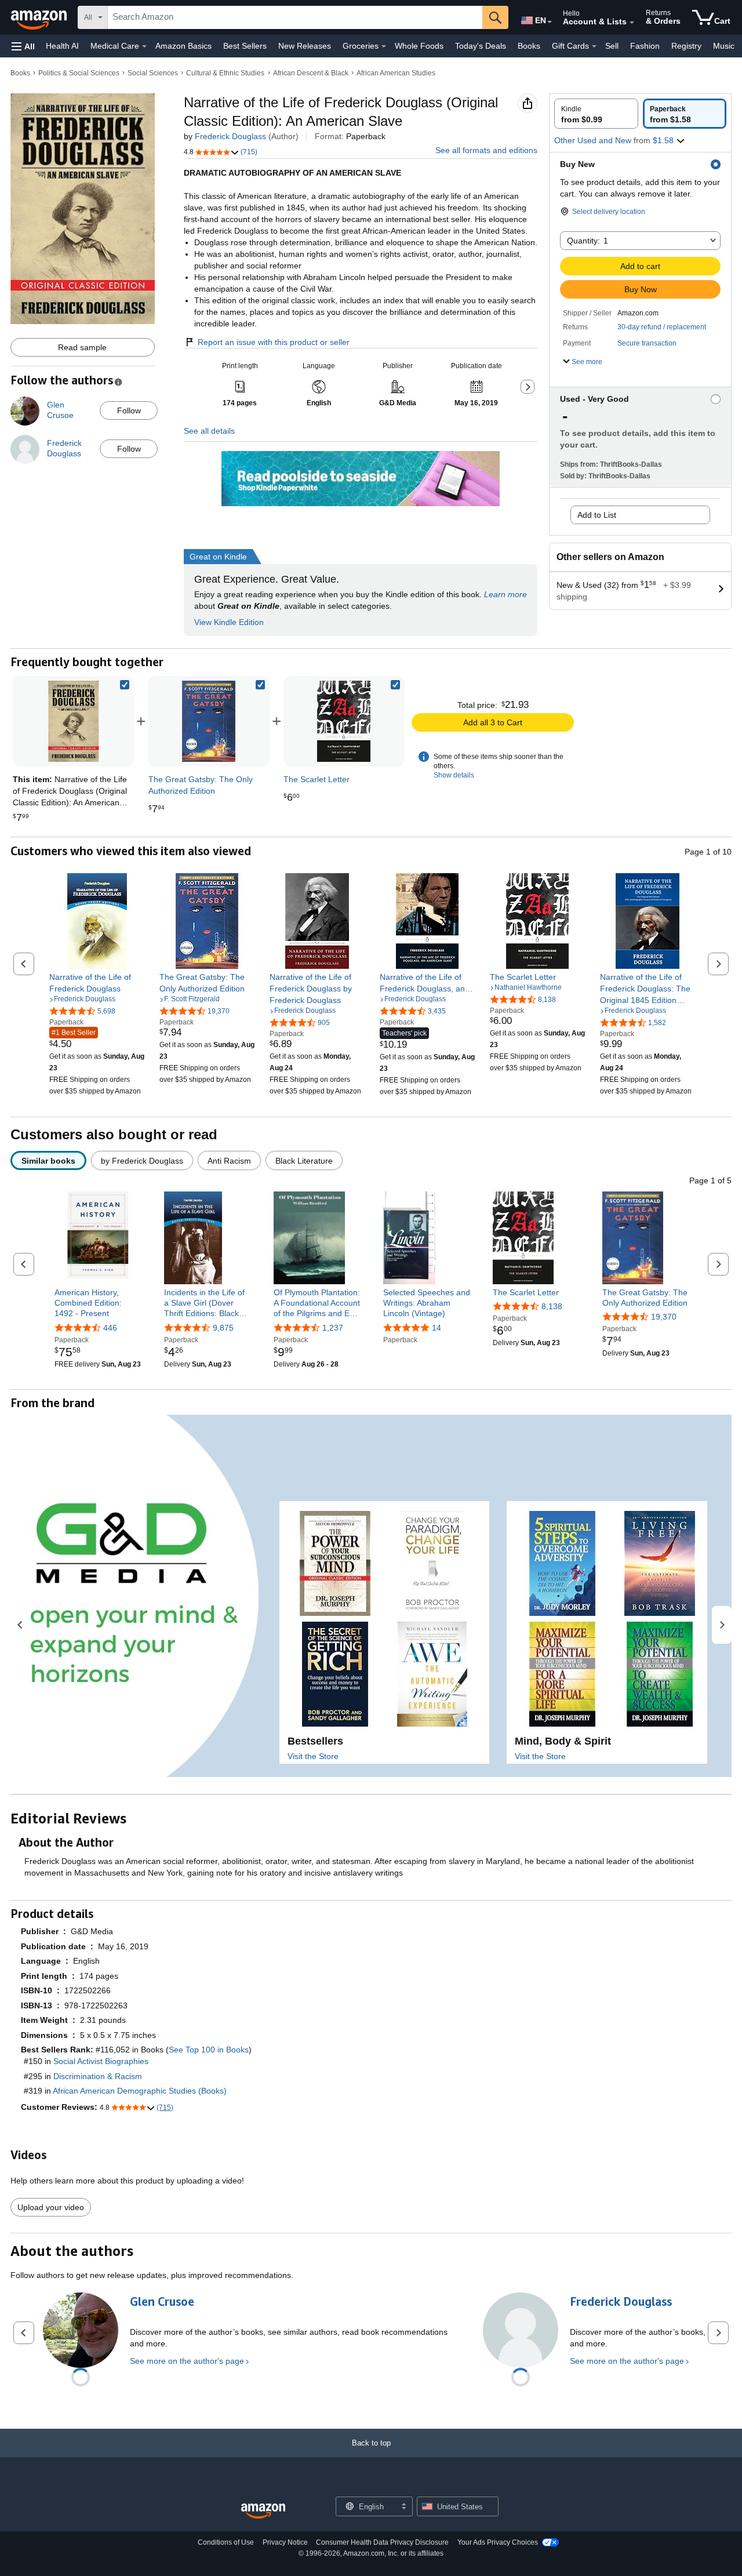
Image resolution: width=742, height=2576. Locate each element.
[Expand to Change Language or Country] (550, 22)
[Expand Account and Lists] (632, 23)
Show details (454, 775)
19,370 (664, 1317)
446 (110, 1328)
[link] (209, 721)
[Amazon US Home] (263, 2511)
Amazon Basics (183, 46)
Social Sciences (153, 73)
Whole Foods (419, 46)
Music (724, 46)
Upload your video (51, 2207)
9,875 (223, 1328)
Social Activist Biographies (101, 2061)
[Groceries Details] (384, 46)
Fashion (645, 46)
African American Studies (396, 73)
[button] (23, 46)
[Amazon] (40, 17)
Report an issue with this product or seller (274, 342)
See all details (209, 431)
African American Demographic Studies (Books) (140, 2091)
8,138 (552, 1306)
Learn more (505, 594)
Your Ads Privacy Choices (498, 2542)
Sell (612, 46)
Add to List (597, 515)
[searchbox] (295, 17)
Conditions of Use (226, 2542)
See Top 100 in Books (209, 2050)
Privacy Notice (285, 2542)
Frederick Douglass (230, 136)
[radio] (596, 114)
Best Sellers (245, 46)
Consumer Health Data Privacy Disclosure (382, 2542)
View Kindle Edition (229, 622)
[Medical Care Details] (144, 46)
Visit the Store (313, 1756)
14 (437, 1328)
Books (529, 46)
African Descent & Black (311, 73)
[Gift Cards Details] (594, 46)
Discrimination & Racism (98, 2076)
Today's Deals (481, 46)
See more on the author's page (187, 2361)
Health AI (62, 46)
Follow (129, 410)
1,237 (333, 1328)
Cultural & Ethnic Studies (225, 73)
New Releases (305, 46)
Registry (686, 46)
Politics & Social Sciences (79, 73)
